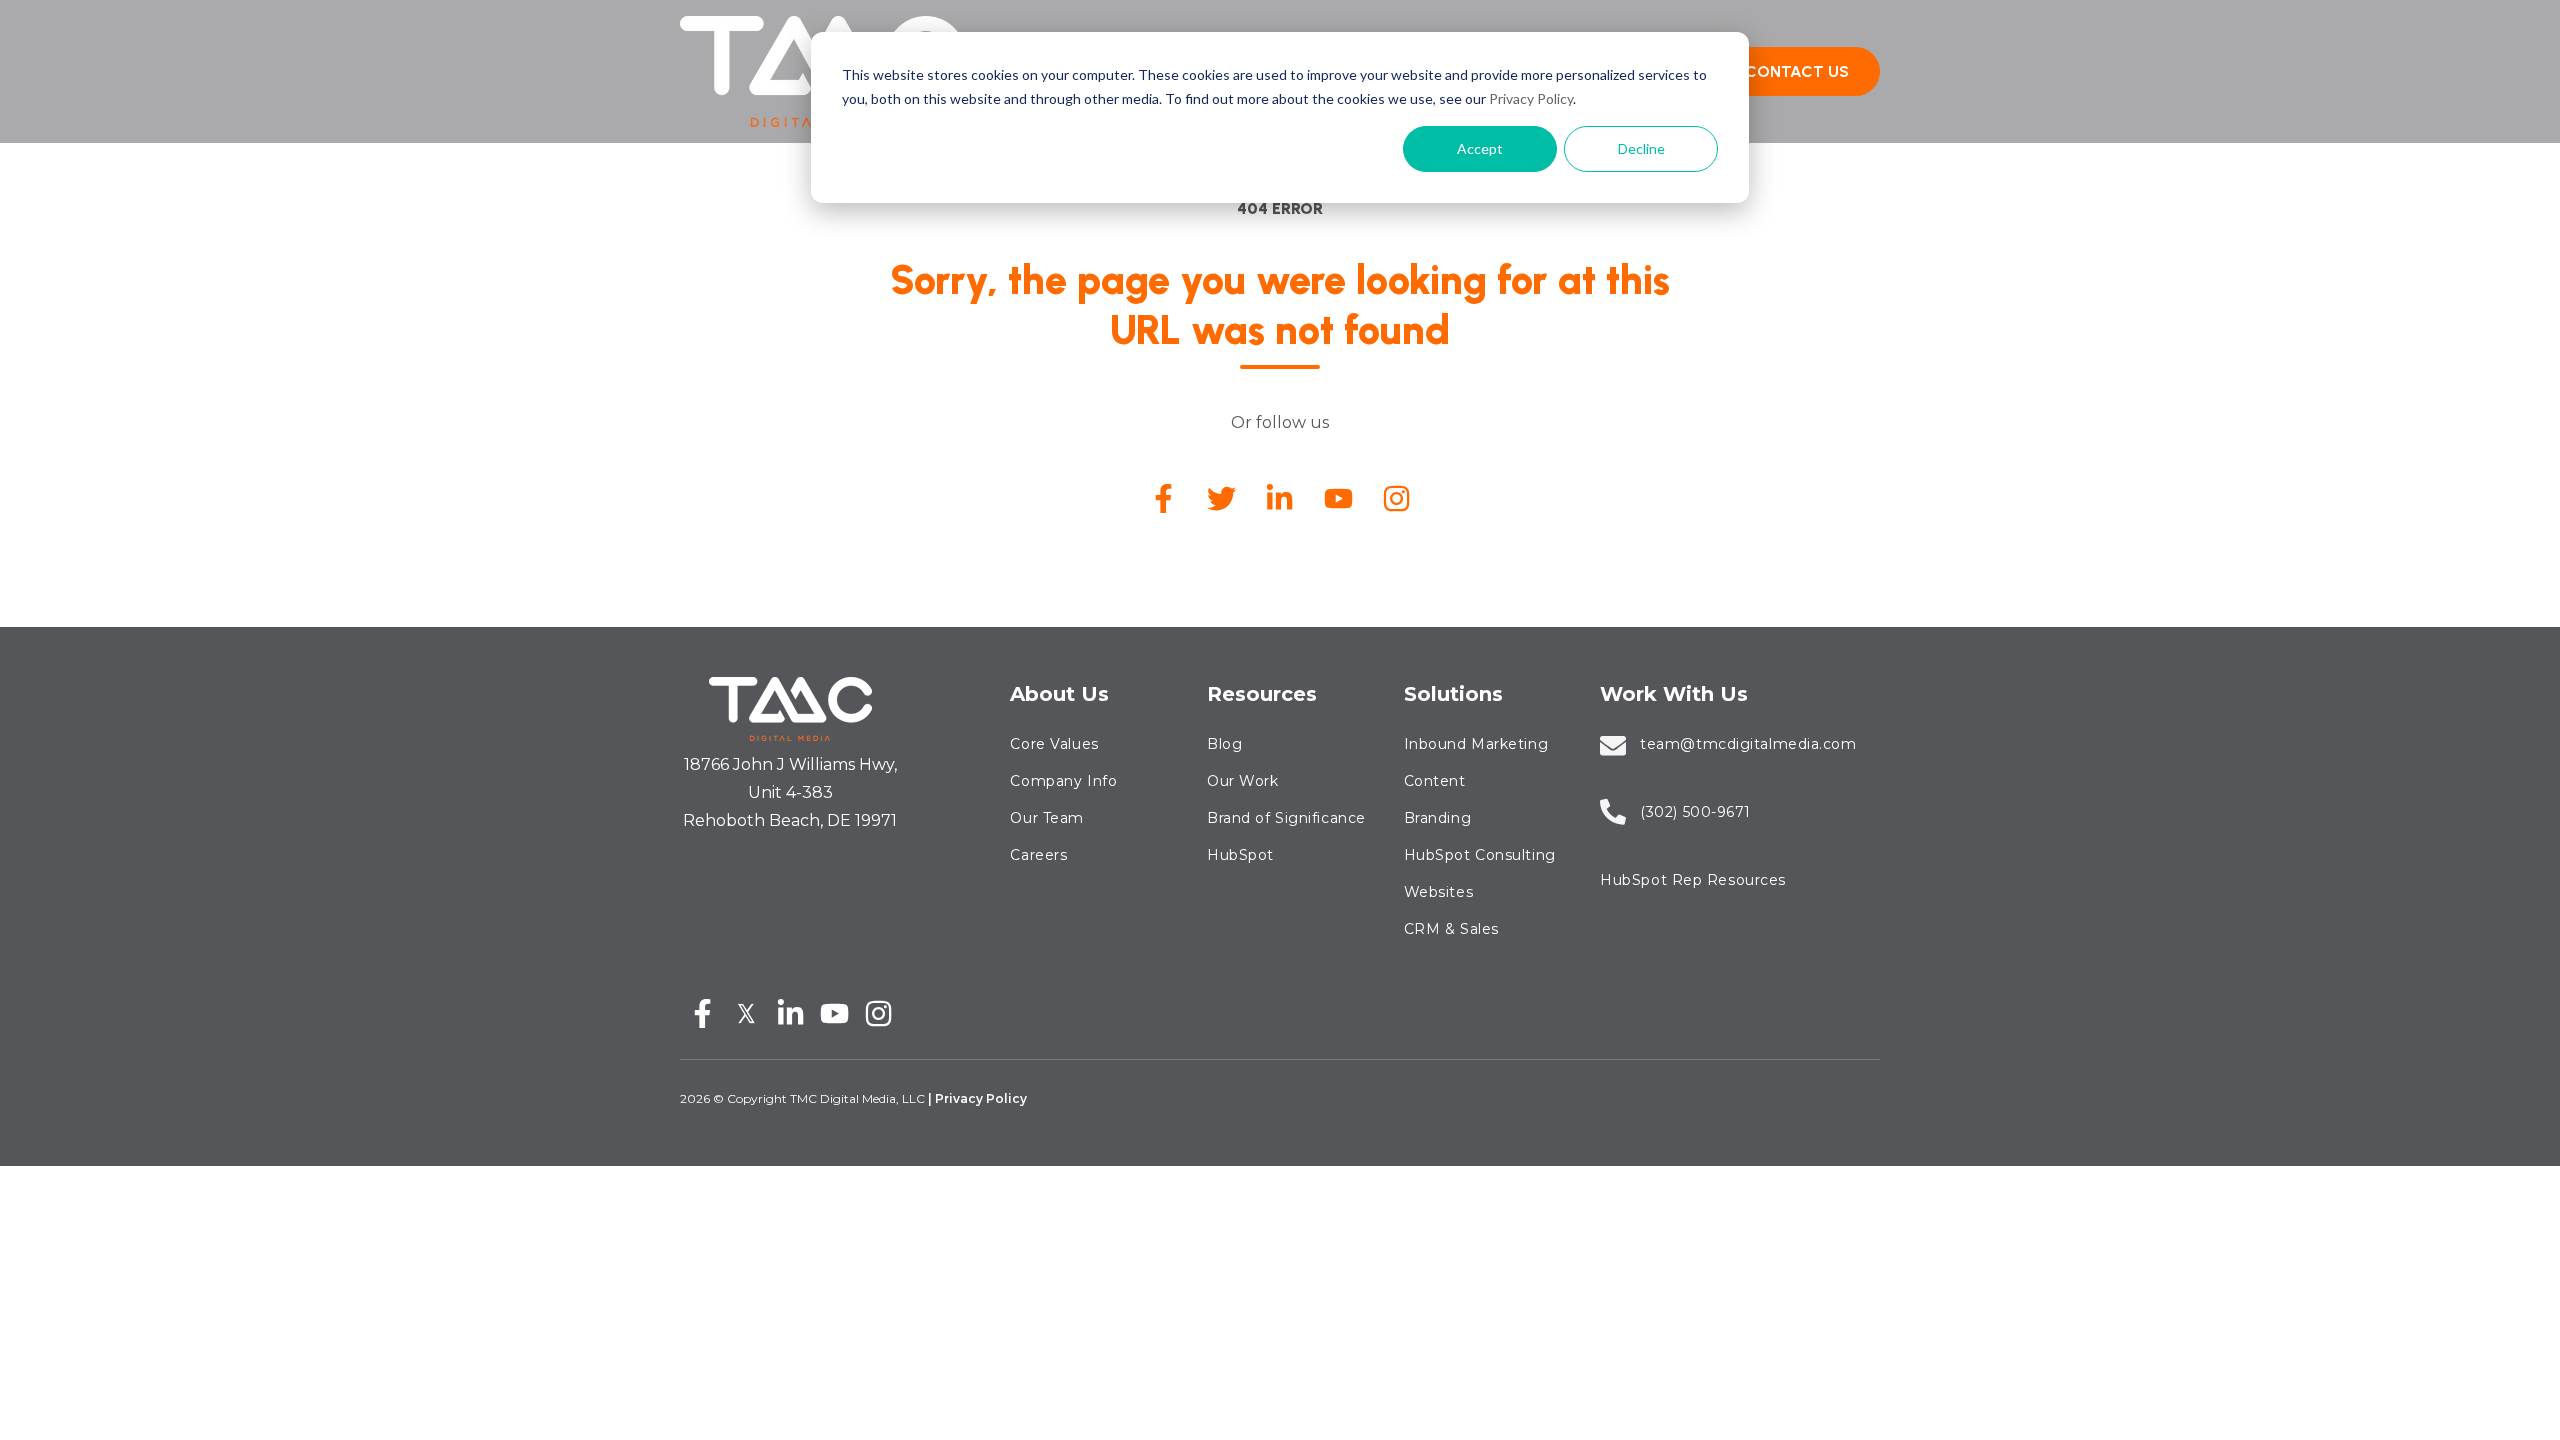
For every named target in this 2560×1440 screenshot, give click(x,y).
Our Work (1242, 781)
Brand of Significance (1286, 818)
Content (1435, 781)
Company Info (1063, 781)
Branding (1437, 818)
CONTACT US (1797, 71)
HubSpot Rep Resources (1693, 880)
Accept (1480, 148)
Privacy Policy (1531, 98)
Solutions (1453, 694)
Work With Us (1674, 694)
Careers (1038, 855)
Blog (1224, 744)
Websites (1438, 892)
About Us (1059, 694)
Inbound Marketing (1476, 744)
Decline (1641, 148)
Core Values (1054, 744)
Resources (1262, 694)
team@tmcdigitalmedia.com (1748, 744)
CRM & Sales (1451, 929)
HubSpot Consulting (1480, 855)
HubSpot (1240, 855)
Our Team (1046, 818)
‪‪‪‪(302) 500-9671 (1695, 812)
